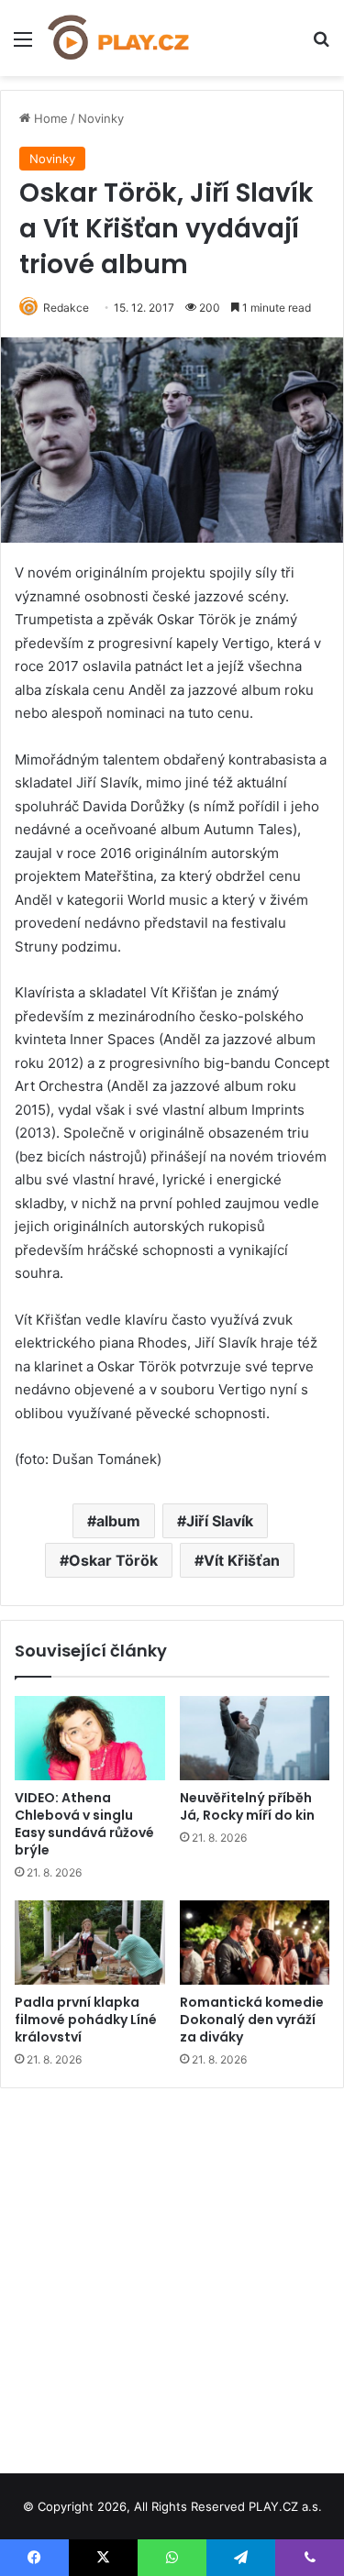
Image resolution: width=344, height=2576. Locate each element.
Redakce (66, 308)
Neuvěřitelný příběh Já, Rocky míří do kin (247, 1806)
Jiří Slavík (220, 1521)
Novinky (101, 118)
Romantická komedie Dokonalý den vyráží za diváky (252, 2020)
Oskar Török (113, 1560)
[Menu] (23, 45)
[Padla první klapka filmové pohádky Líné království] (90, 1943)
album (118, 1521)
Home (49, 118)
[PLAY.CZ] (119, 38)
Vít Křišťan (242, 1560)
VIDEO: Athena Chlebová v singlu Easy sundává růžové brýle (84, 1824)
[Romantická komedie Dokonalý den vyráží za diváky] (255, 1943)
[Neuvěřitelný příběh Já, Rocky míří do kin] (255, 1738)
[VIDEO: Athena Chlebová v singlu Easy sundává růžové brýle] (90, 1738)
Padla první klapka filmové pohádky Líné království (86, 2020)
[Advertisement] (172, 2274)
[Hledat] (321, 45)
